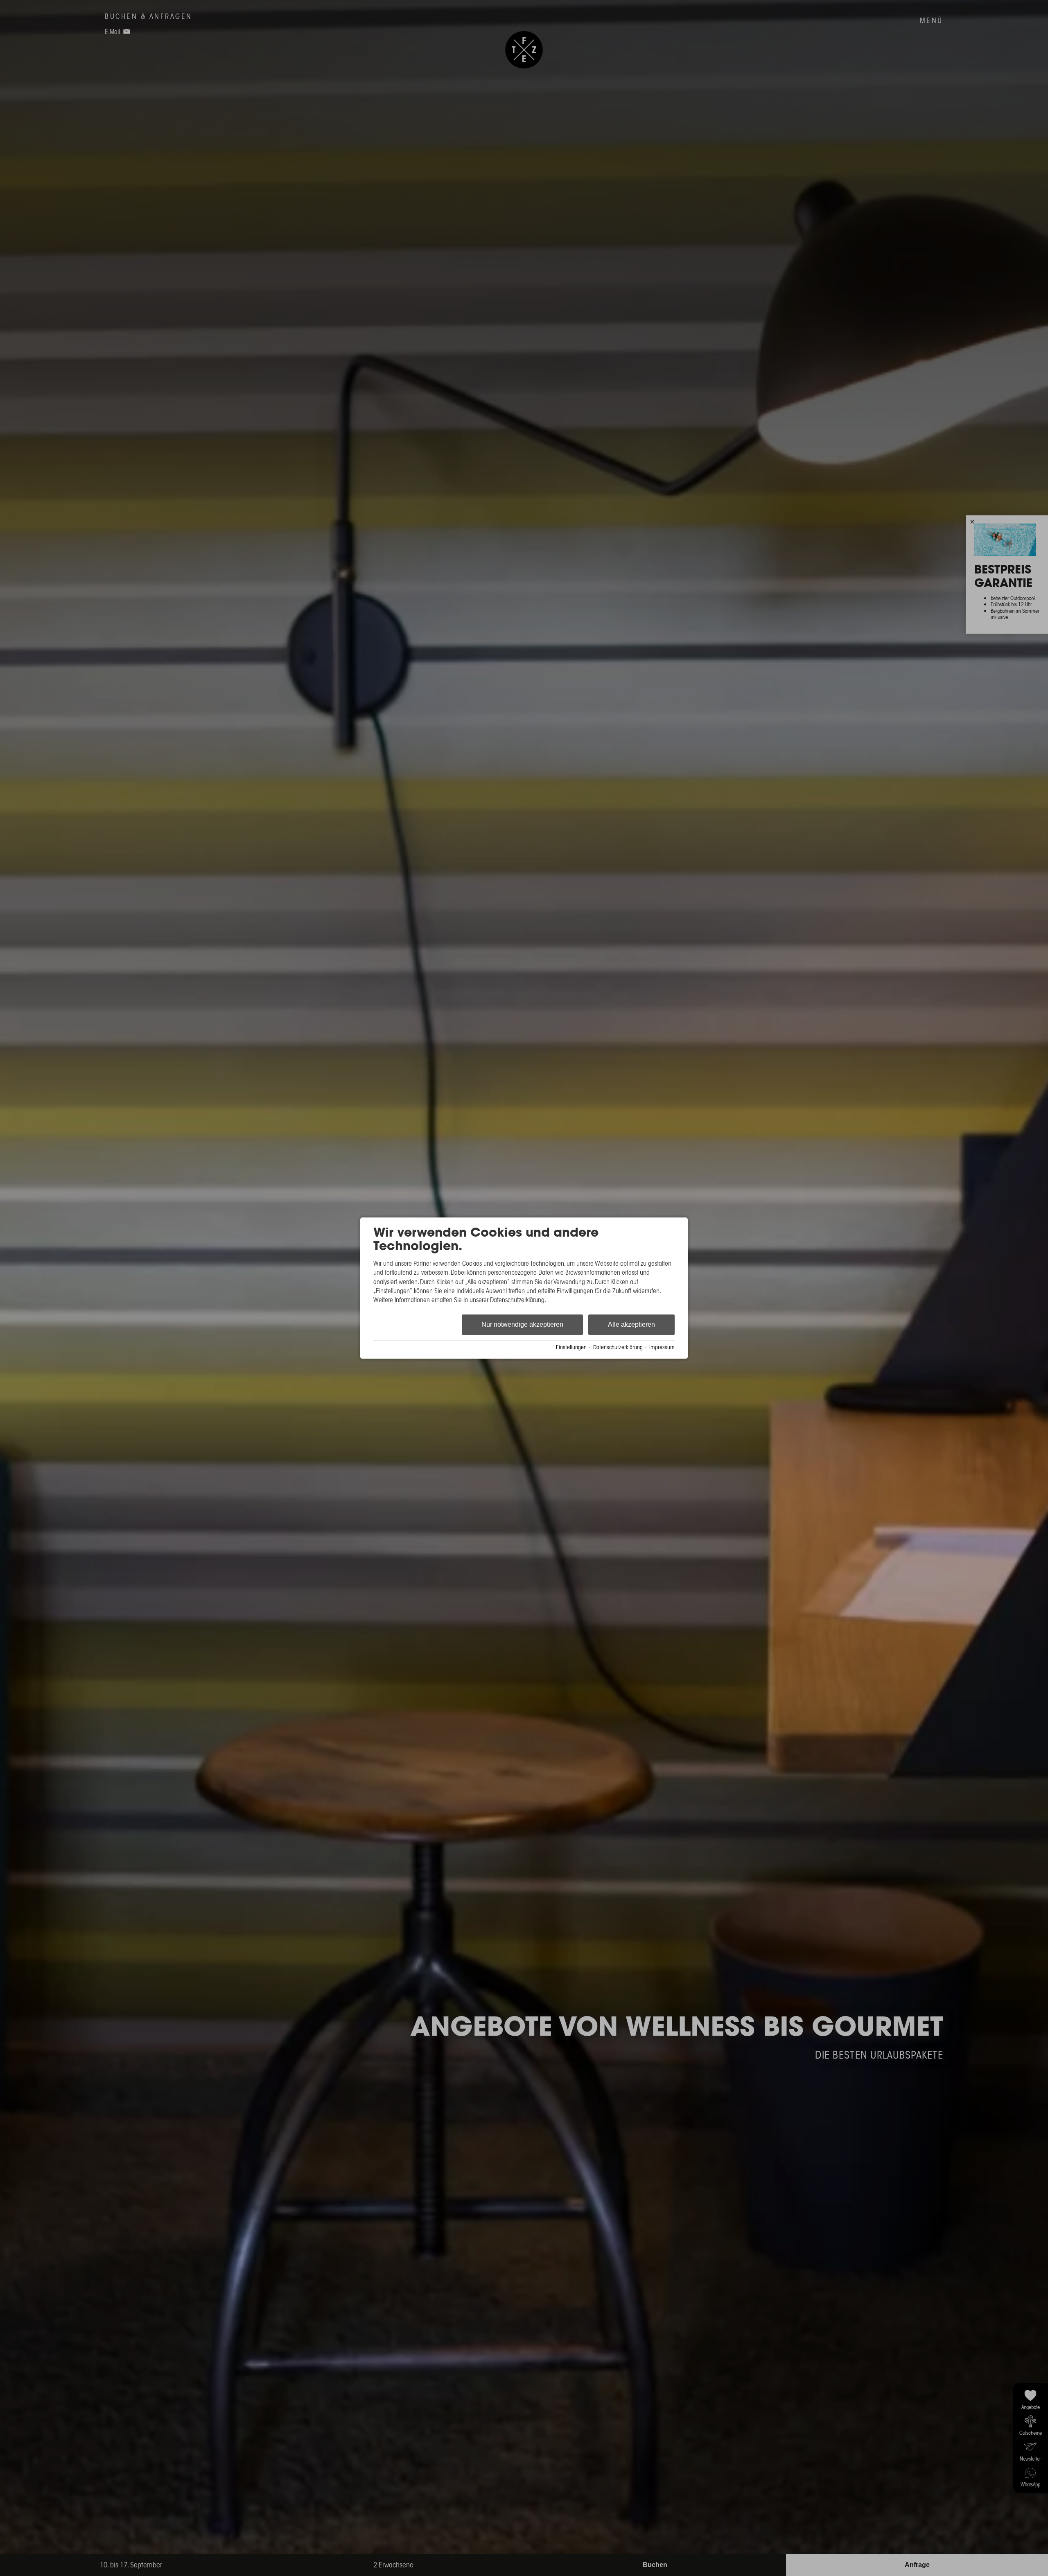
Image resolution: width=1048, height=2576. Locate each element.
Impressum (662, 1348)
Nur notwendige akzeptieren (522, 1324)
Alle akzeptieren (631, 1324)
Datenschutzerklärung (618, 1348)
